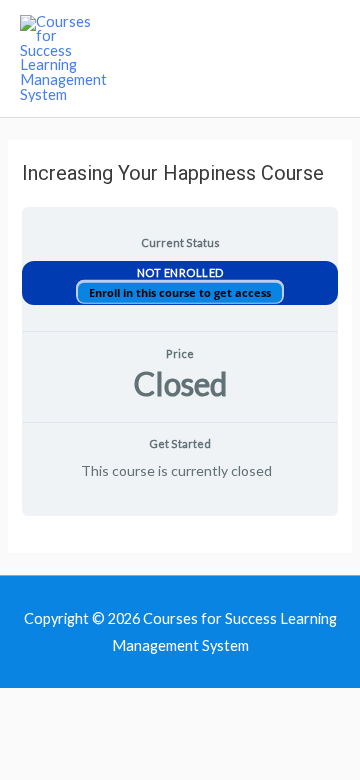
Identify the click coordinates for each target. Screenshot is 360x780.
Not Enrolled (180, 272)
